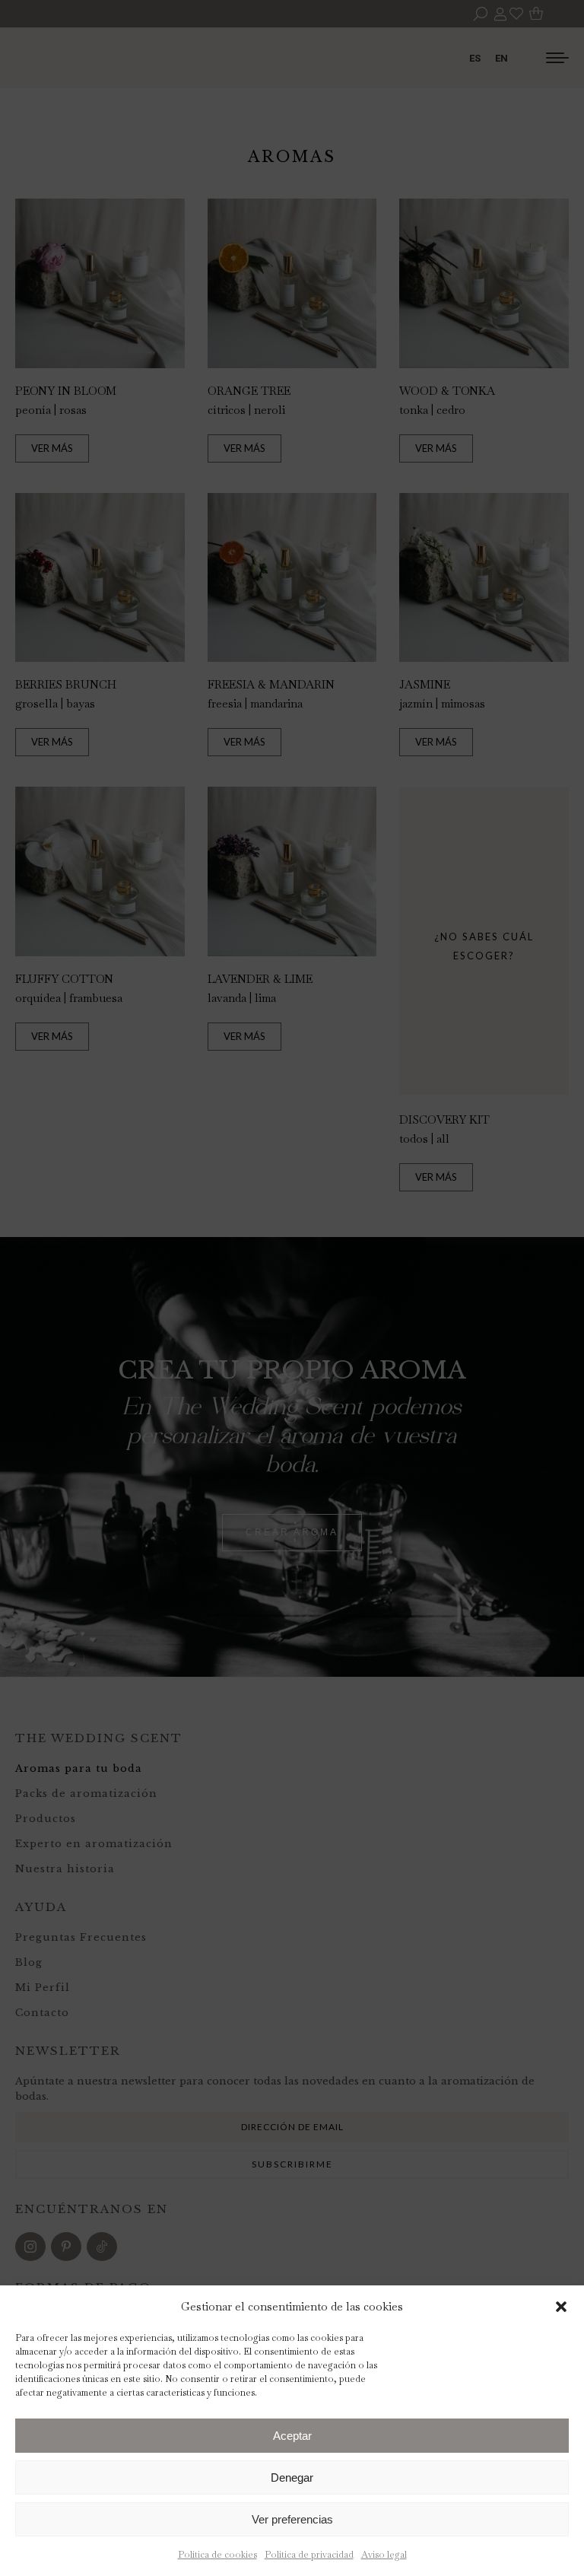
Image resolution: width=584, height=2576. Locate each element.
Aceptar (292, 2436)
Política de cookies (217, 2555)
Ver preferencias (292, 2519)
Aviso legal (384, 2555)
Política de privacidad (309, 2555)
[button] (561, 2307)
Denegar (292, 2477)
